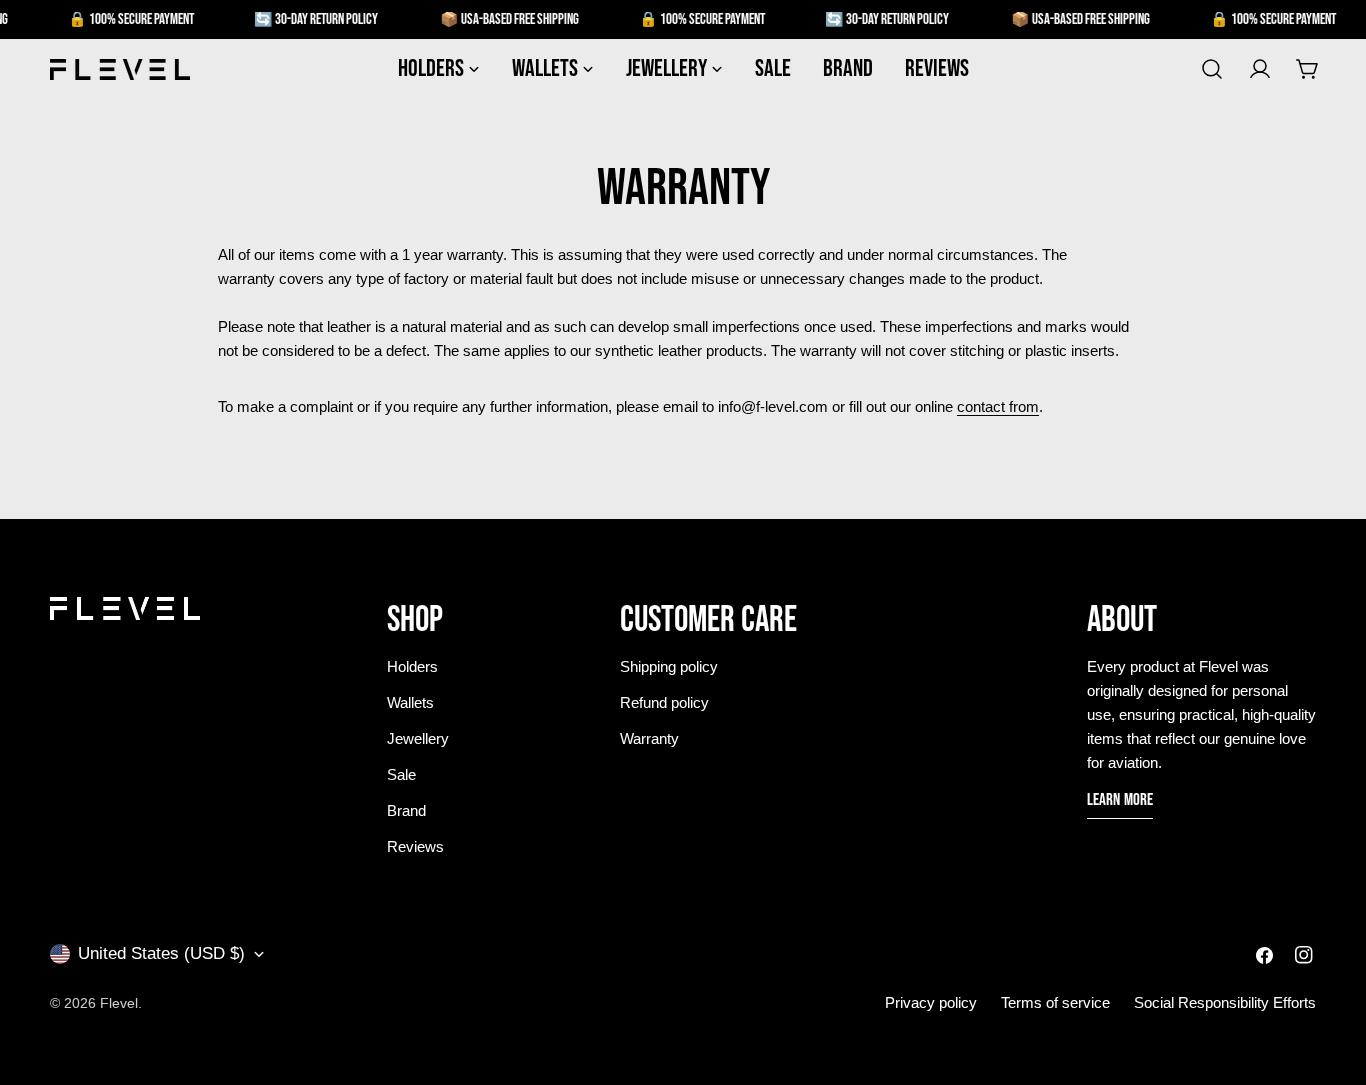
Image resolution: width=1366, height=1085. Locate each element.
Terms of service (1055, 1002)
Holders (412, 666)
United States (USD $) (161, 953)
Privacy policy (931, 1002)
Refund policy (664, 702)
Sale (401, 774)
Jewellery (418, 738)
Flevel (119, 1003)
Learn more (1120, 800)
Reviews (415, 846)
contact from (998, 406)
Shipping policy (669, 666)
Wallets (410, 702)
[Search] (1212, 69)
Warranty (649, 738)
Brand (406, 810)
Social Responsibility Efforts (1225, 1002)
